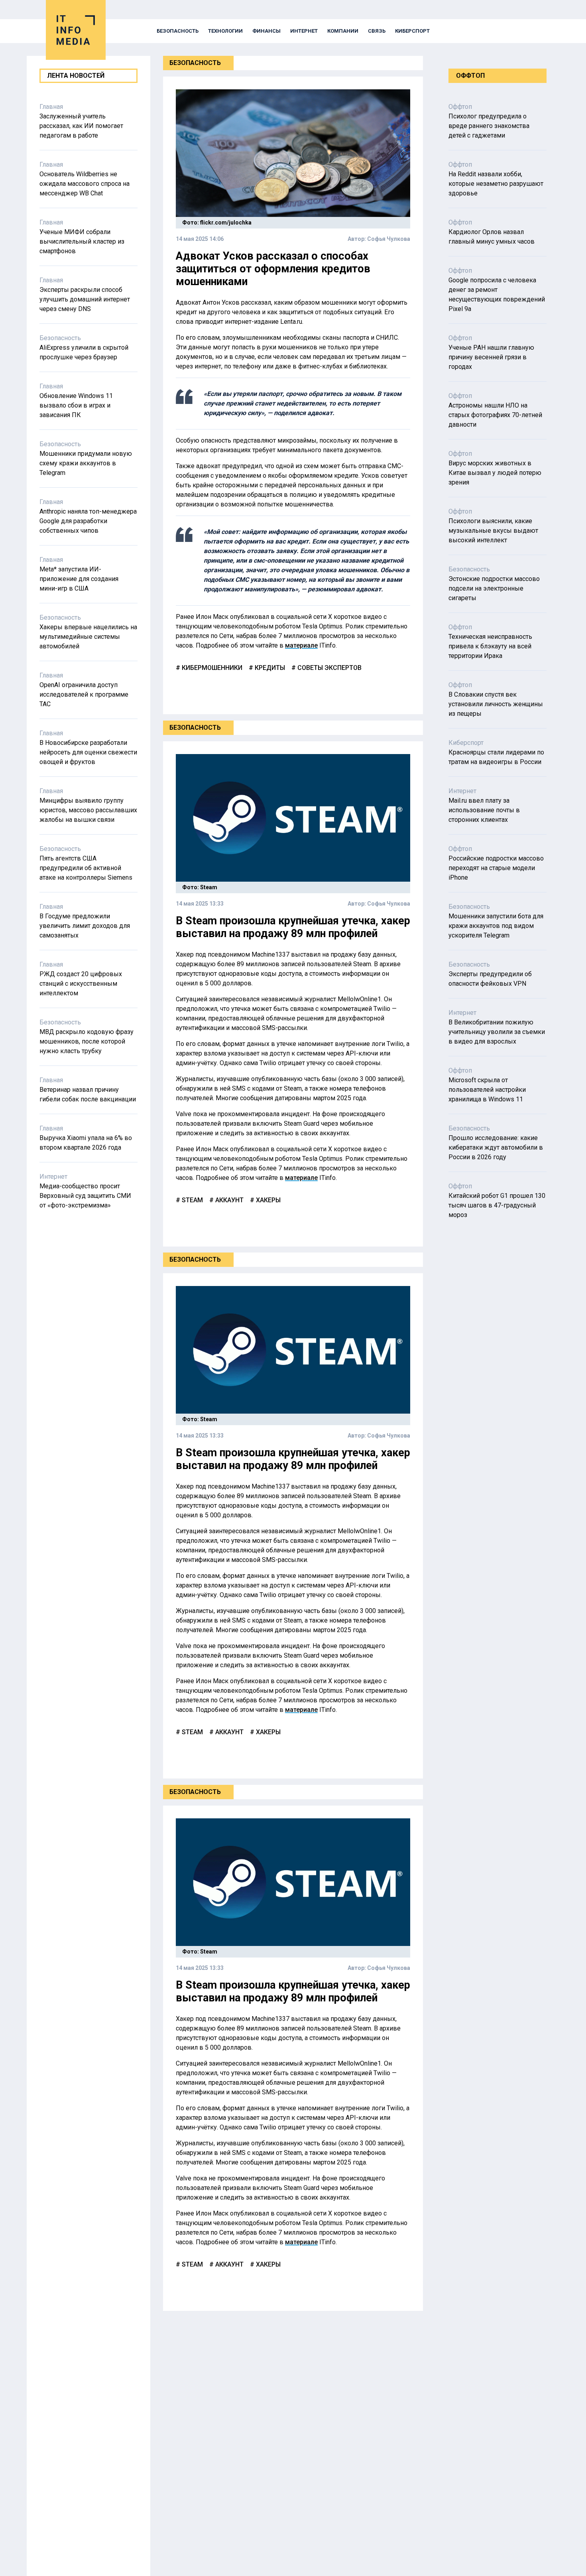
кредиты (269, 668)
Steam (192, 1200)
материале (301, 645)
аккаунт (229, 1200)
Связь (377, 31)
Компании (343, 31)
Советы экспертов (329, 668)
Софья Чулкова (389, 239)
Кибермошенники (211, 668)
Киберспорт (412, 31)
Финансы (266, 31)
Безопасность (178, 31)
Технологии (225, 31)
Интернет (304, 31)
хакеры (267, 1200)
